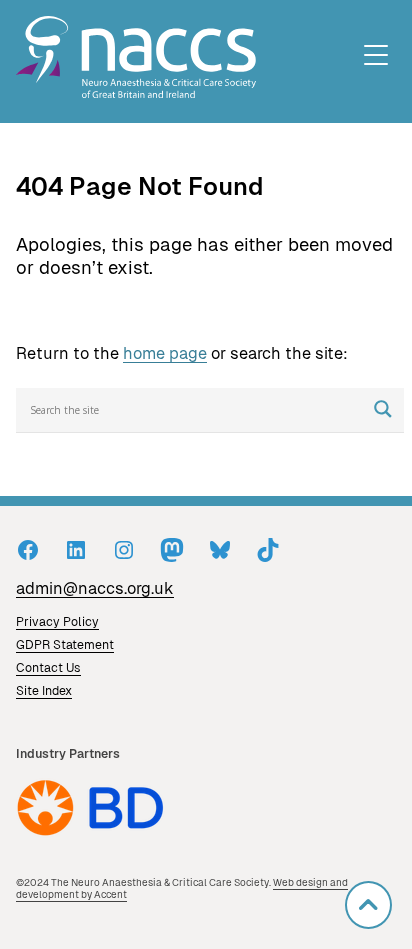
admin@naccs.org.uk (95, 588)
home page (165, 353)
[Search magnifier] (383, 409)
